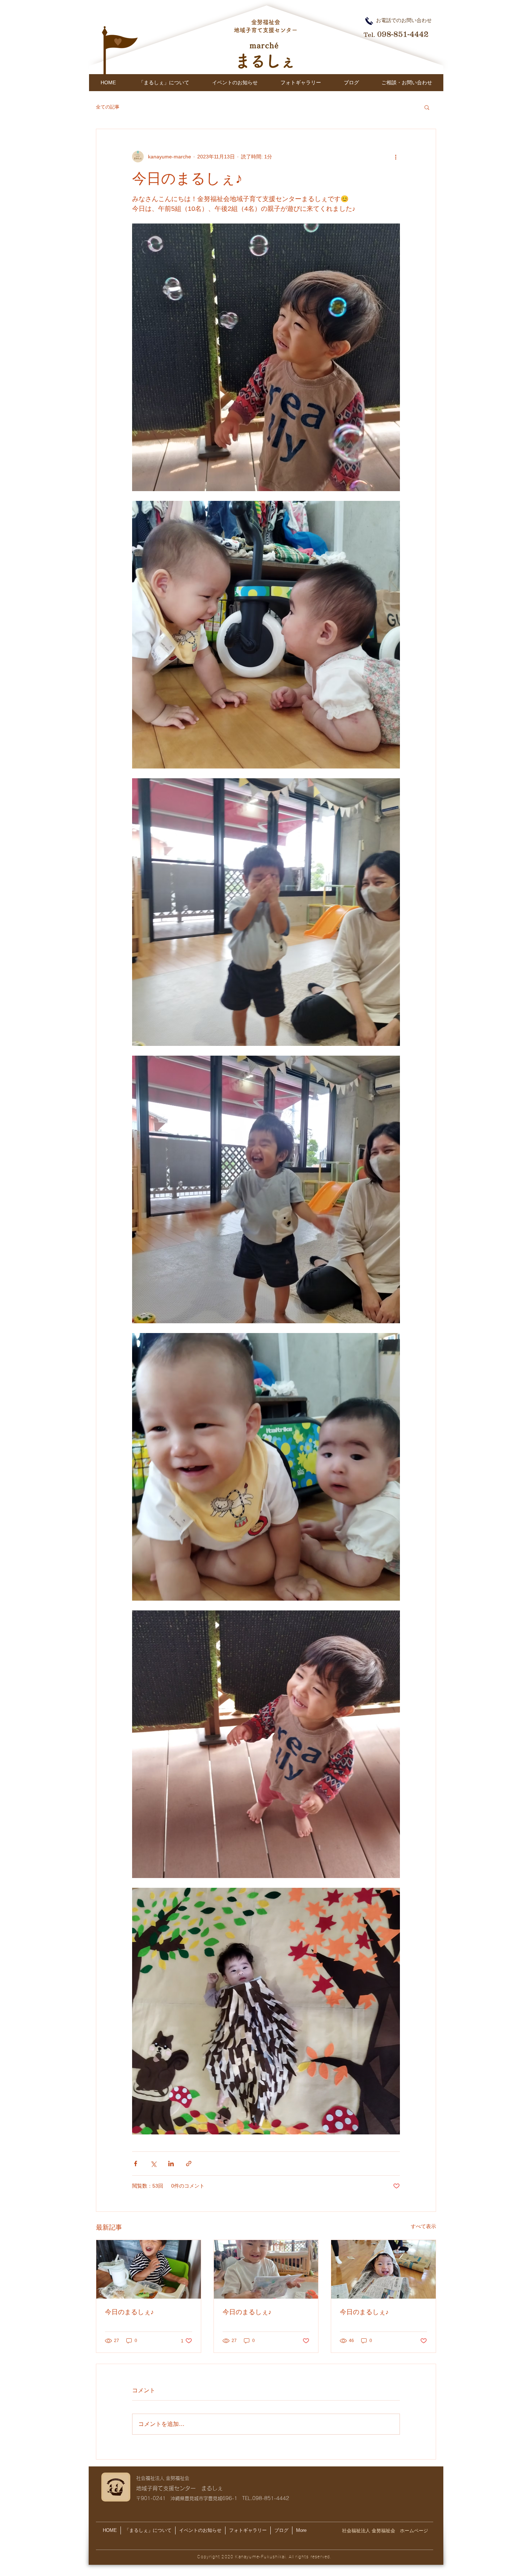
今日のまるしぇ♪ (129, 2312)
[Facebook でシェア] (136, 2164)
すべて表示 (423, 2226)
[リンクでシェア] (189, 2164)
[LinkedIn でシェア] (171, 2164)
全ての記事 (108, 107)
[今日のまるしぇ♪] (149, 2269)
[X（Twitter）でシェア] (153, 2164)
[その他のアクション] (396, 157)
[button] (427, 107)
